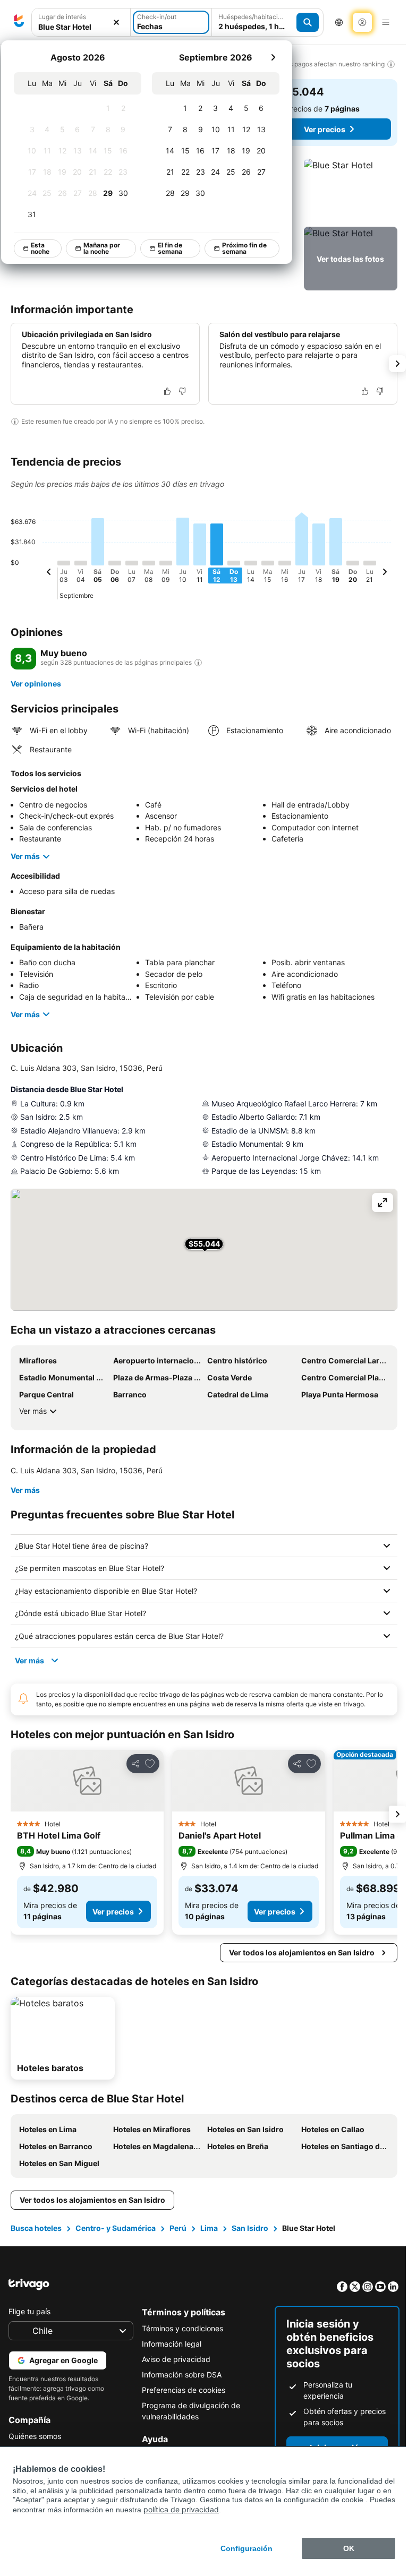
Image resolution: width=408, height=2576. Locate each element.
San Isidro (250, 2228)
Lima (209, 2228)
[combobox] (81, 27)
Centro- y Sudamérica (116, 2228)
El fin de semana (170, 248)
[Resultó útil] (167, 391)
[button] (351, 191)
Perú (178, 2228)
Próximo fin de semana (244, 248)
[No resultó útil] (182, 391)
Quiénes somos (35, 2436)
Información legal (169, 2344)
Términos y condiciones (180, 2328)
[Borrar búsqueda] (116, 23)
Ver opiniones (36, 684)
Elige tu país (29, 2311)
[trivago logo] (19, 22)
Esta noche (40, 248)
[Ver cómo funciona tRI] (198, 663)
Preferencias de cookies (181, 2390)
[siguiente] (273, 57)
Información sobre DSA (179, 2375)
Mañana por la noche (102, 248)
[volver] (49, 573)
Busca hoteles (36, 2228)
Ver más (25, 856)
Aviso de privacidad (173, 2359)
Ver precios (325, 129)
